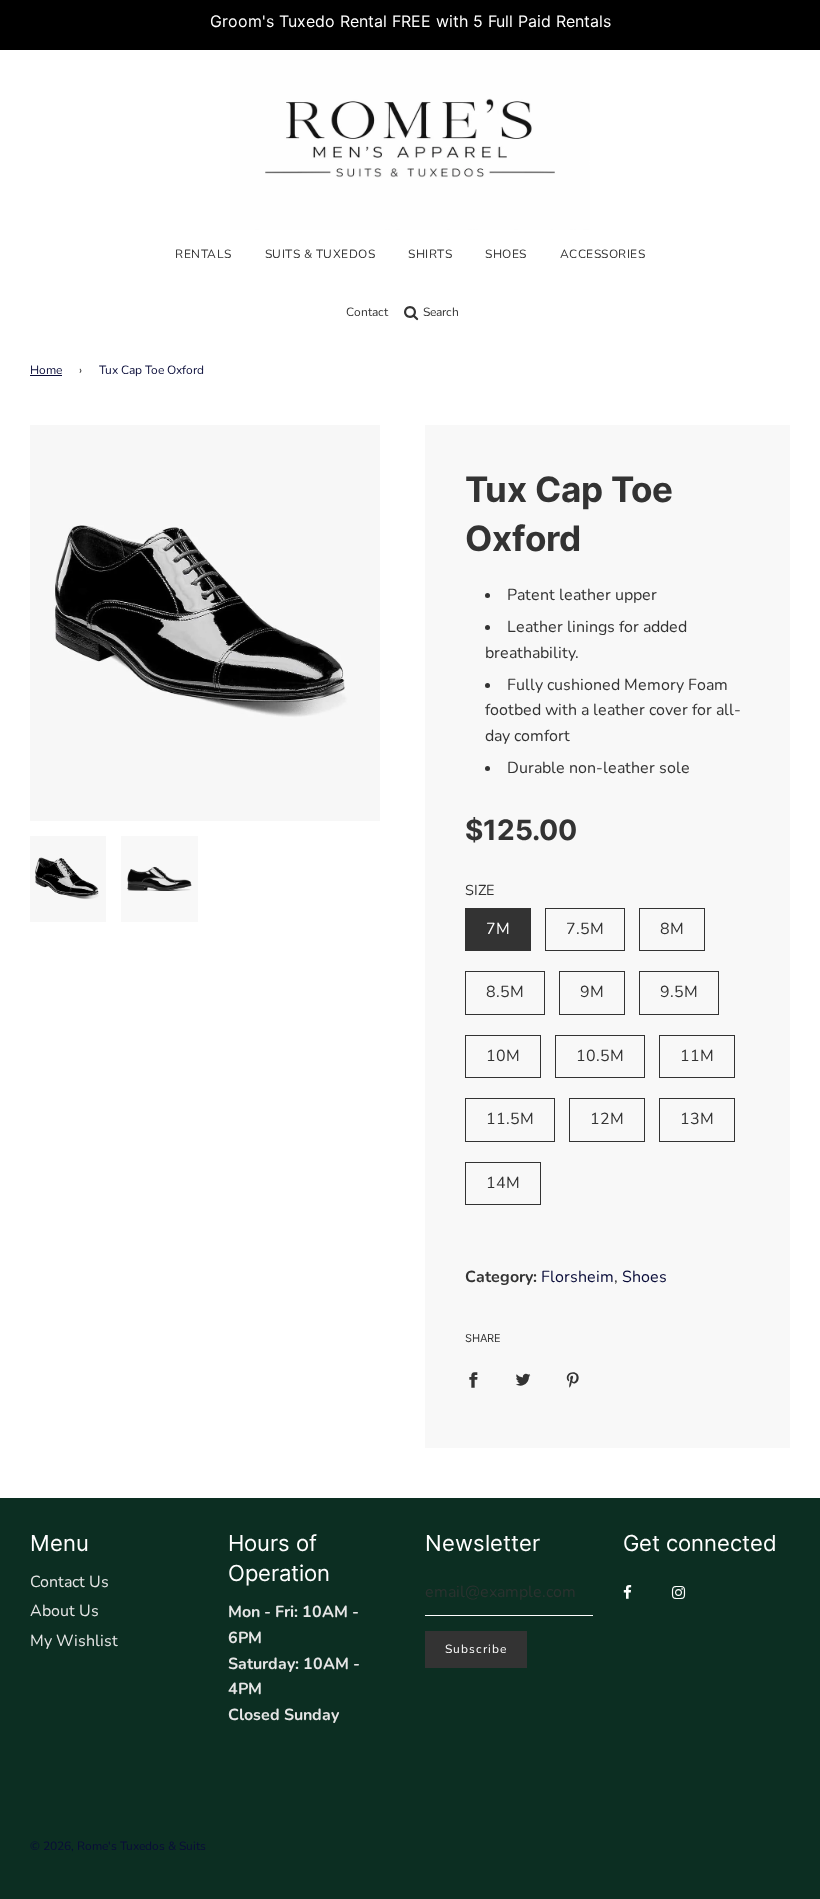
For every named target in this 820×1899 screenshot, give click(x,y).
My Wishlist (74, 1641)
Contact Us (69, 1582)
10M (503, 1056)
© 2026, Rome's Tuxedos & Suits (118, 1846)
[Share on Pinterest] (573, 1380)
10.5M (600, 1056)
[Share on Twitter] (523, 1380)
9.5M (679, 992)
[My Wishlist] (475, 312)
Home (46, 370)
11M (697, 1056)
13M (697, 1119)
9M (592, 992)
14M (503, 1183)
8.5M (505, 992)
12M (607, 1119)
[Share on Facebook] (473, 1380)
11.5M (510, 1119)
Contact (367, 312)
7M (498, 929)
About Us (64, 1611)
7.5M (585, 929)
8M (672, 929)
